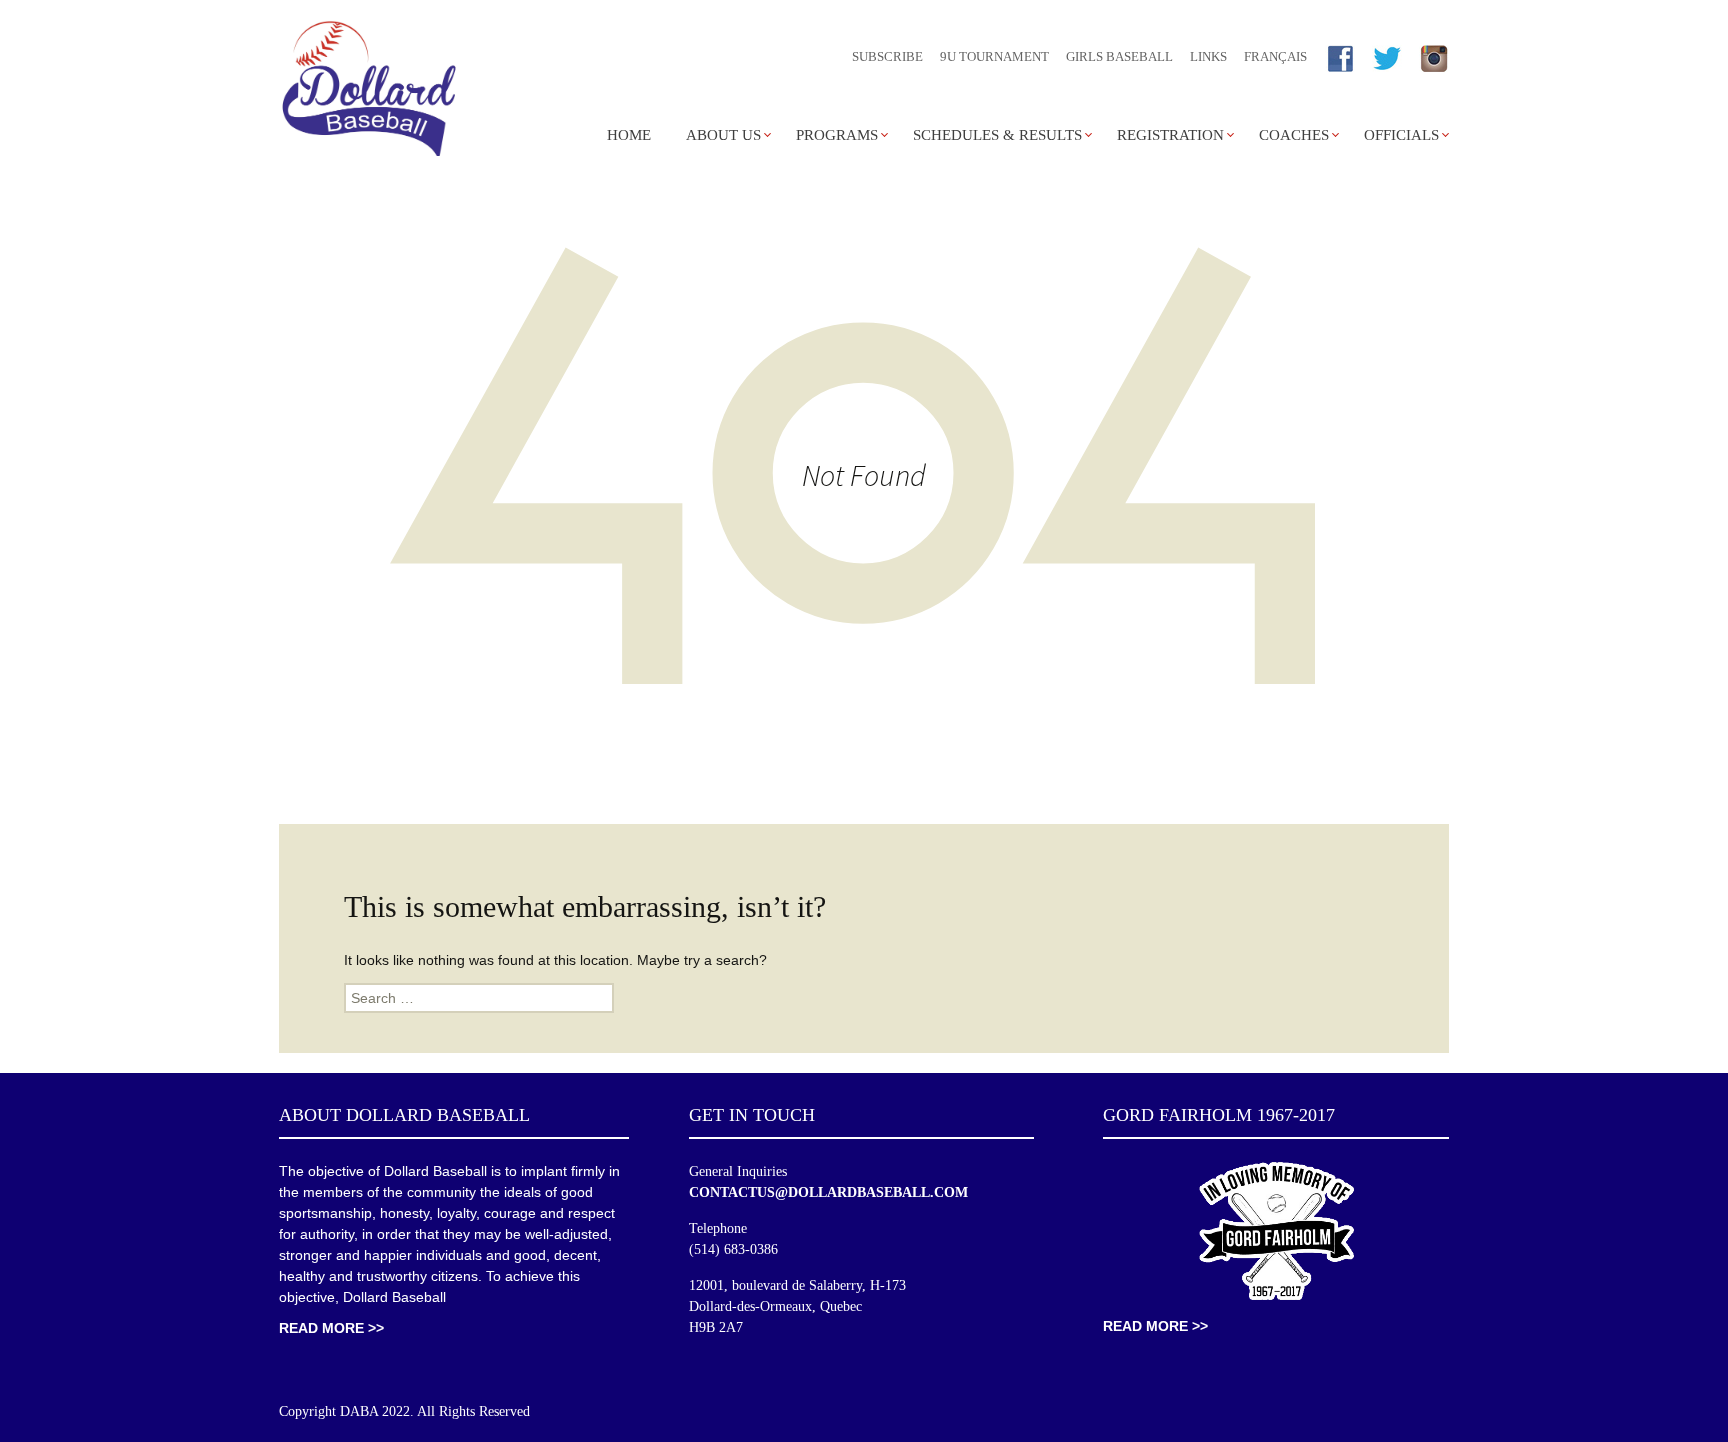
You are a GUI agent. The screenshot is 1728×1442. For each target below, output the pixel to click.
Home (629, 135)
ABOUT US (723, 135)
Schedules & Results (997, 135)
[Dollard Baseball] (369, 90)
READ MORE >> (331, 1328)
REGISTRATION (1170, 135)
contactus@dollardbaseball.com (828, 1192)
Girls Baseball (1119, 56)
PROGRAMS (837, 135)
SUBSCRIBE (887, 56)
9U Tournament (994, 56)
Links (1208, 56)
